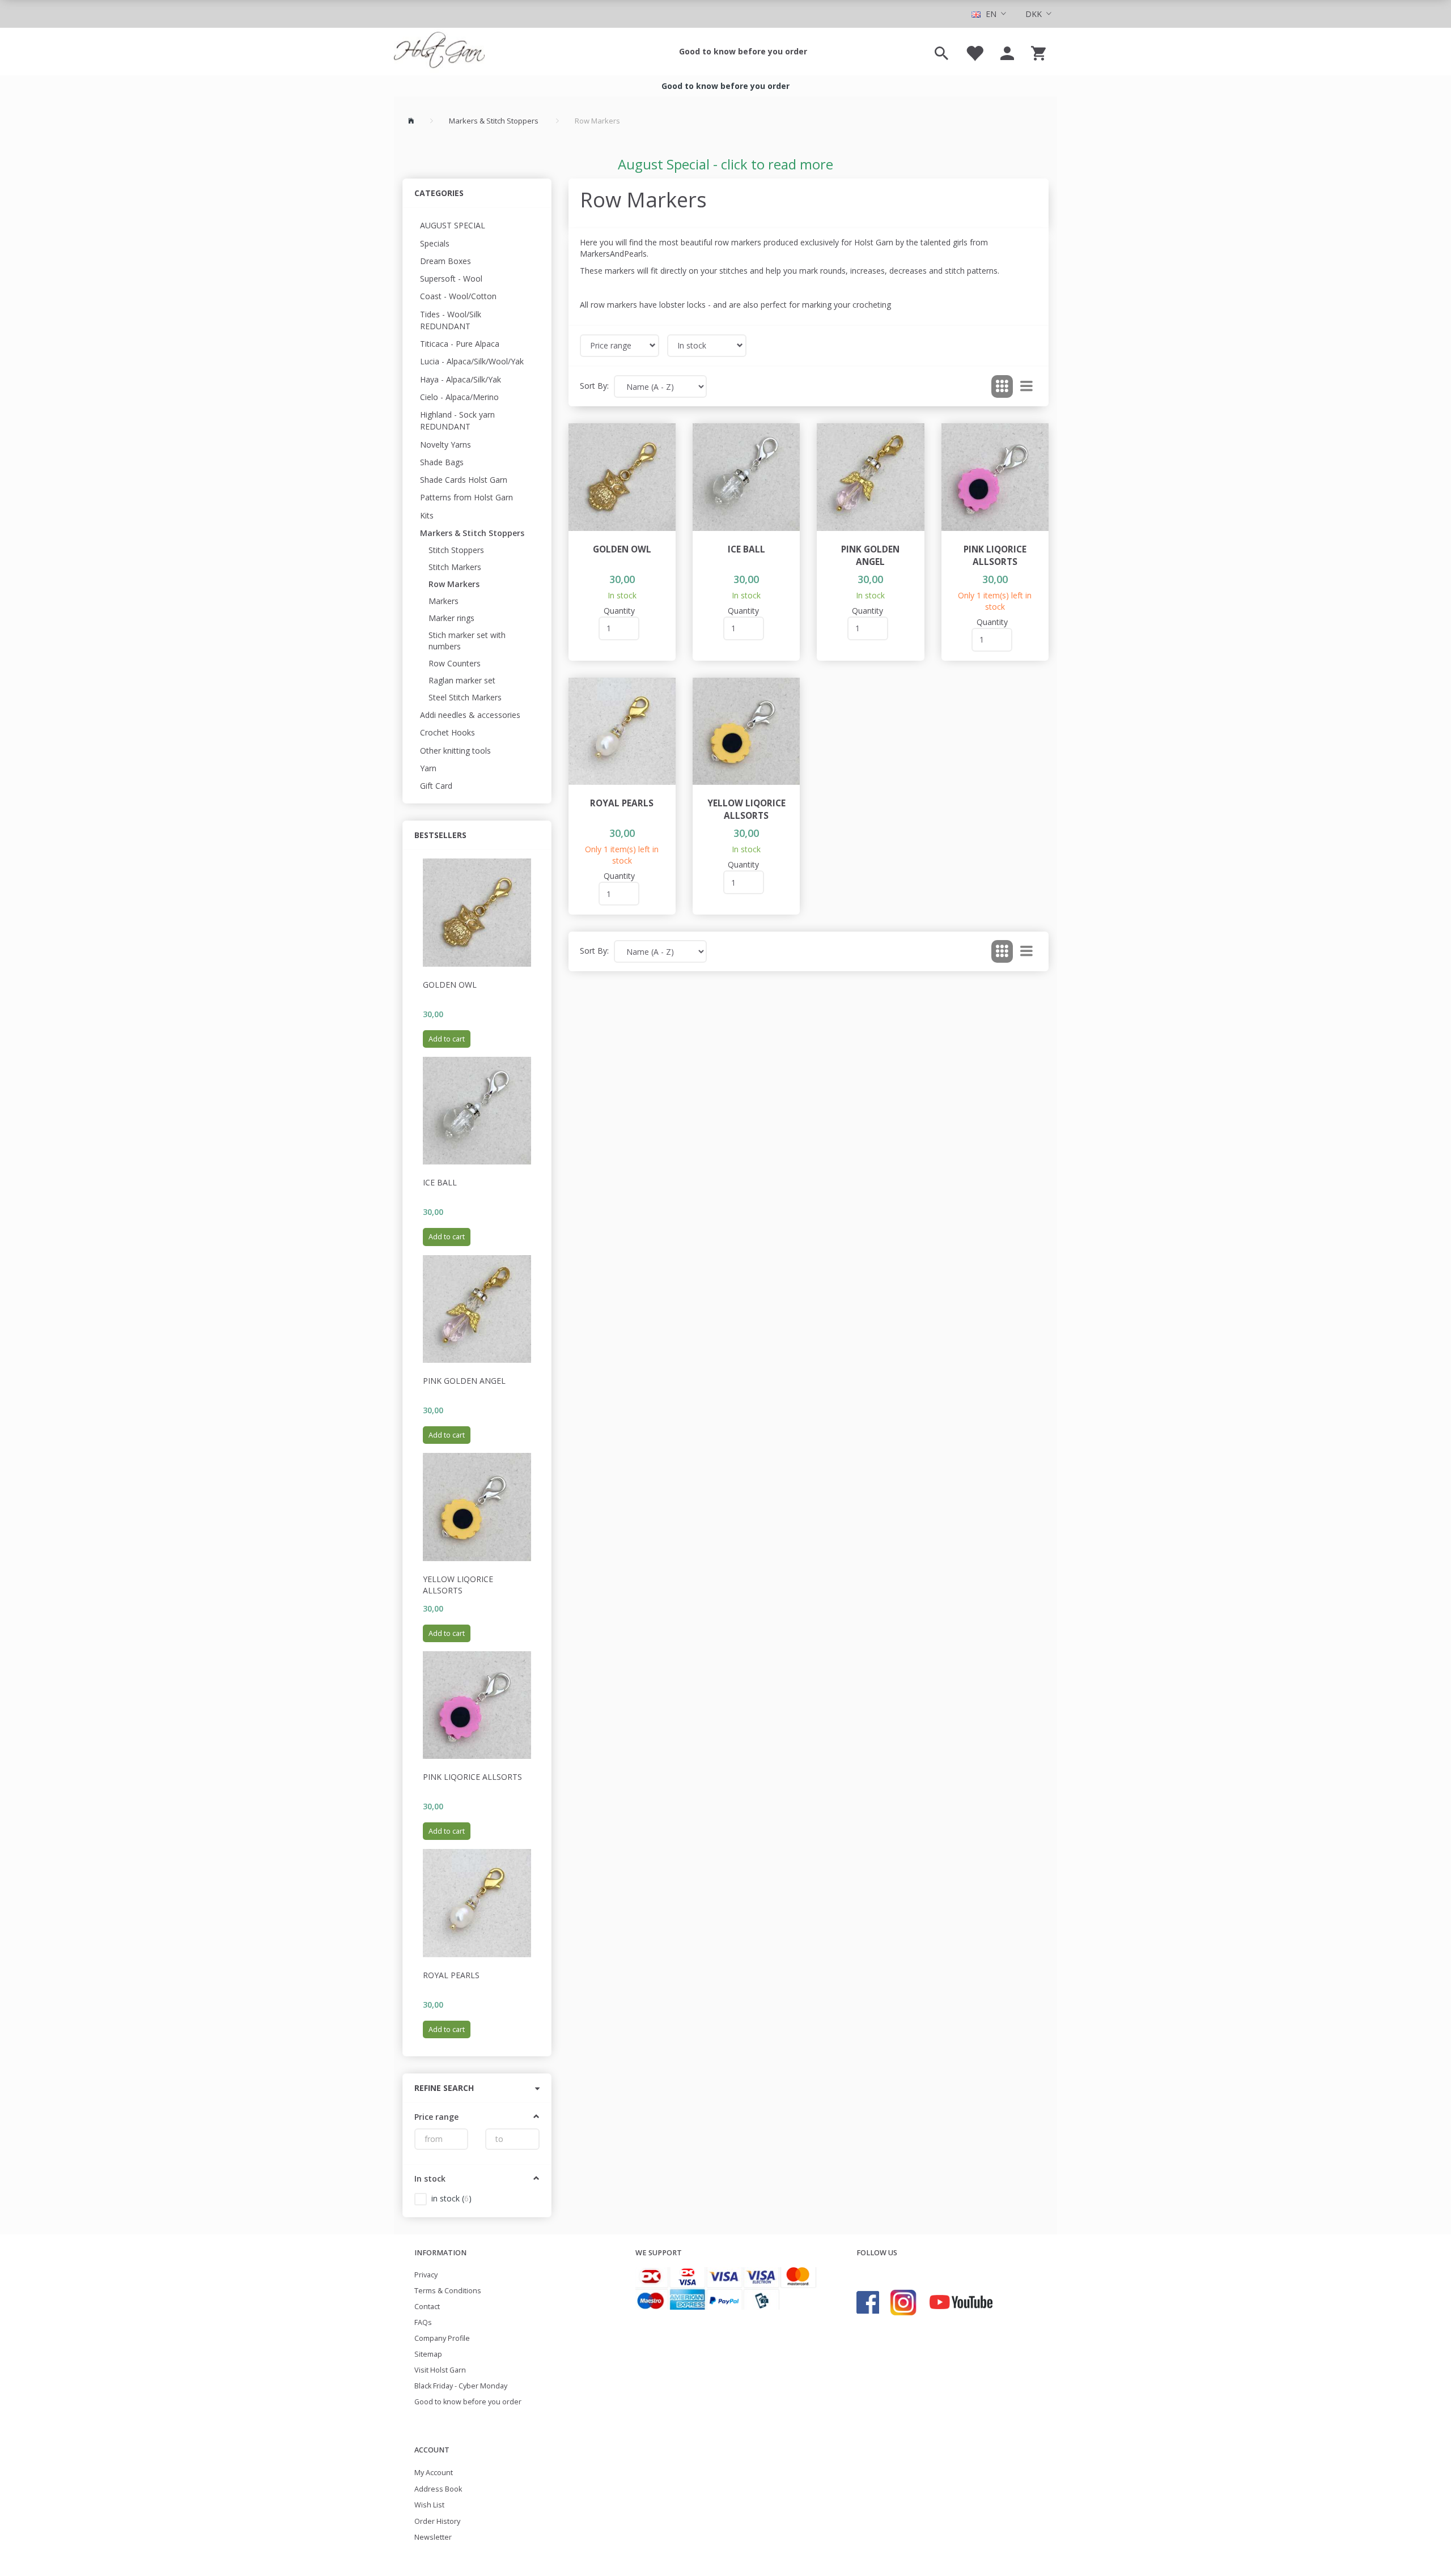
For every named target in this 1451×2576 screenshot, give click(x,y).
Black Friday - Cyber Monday (461, 2386)
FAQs (423, 2322)
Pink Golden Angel (464, 1381)
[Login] (1007, 52)
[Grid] (1002, 386)
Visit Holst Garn (440, 2370)
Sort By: (594, 386)
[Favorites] (974, 52)
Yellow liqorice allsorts (458, 1585)
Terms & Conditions (448, 2291)
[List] (1026, 386)
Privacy (426, 2275)
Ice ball (440, 1182)
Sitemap (428, 2354)
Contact (427, 2307)
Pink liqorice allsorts (472, 1777)
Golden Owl (450, 985)
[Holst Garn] (439, 52)
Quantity (619, 611)
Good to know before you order (743, 51)
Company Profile (442, 2338)
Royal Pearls (451, 1975)
